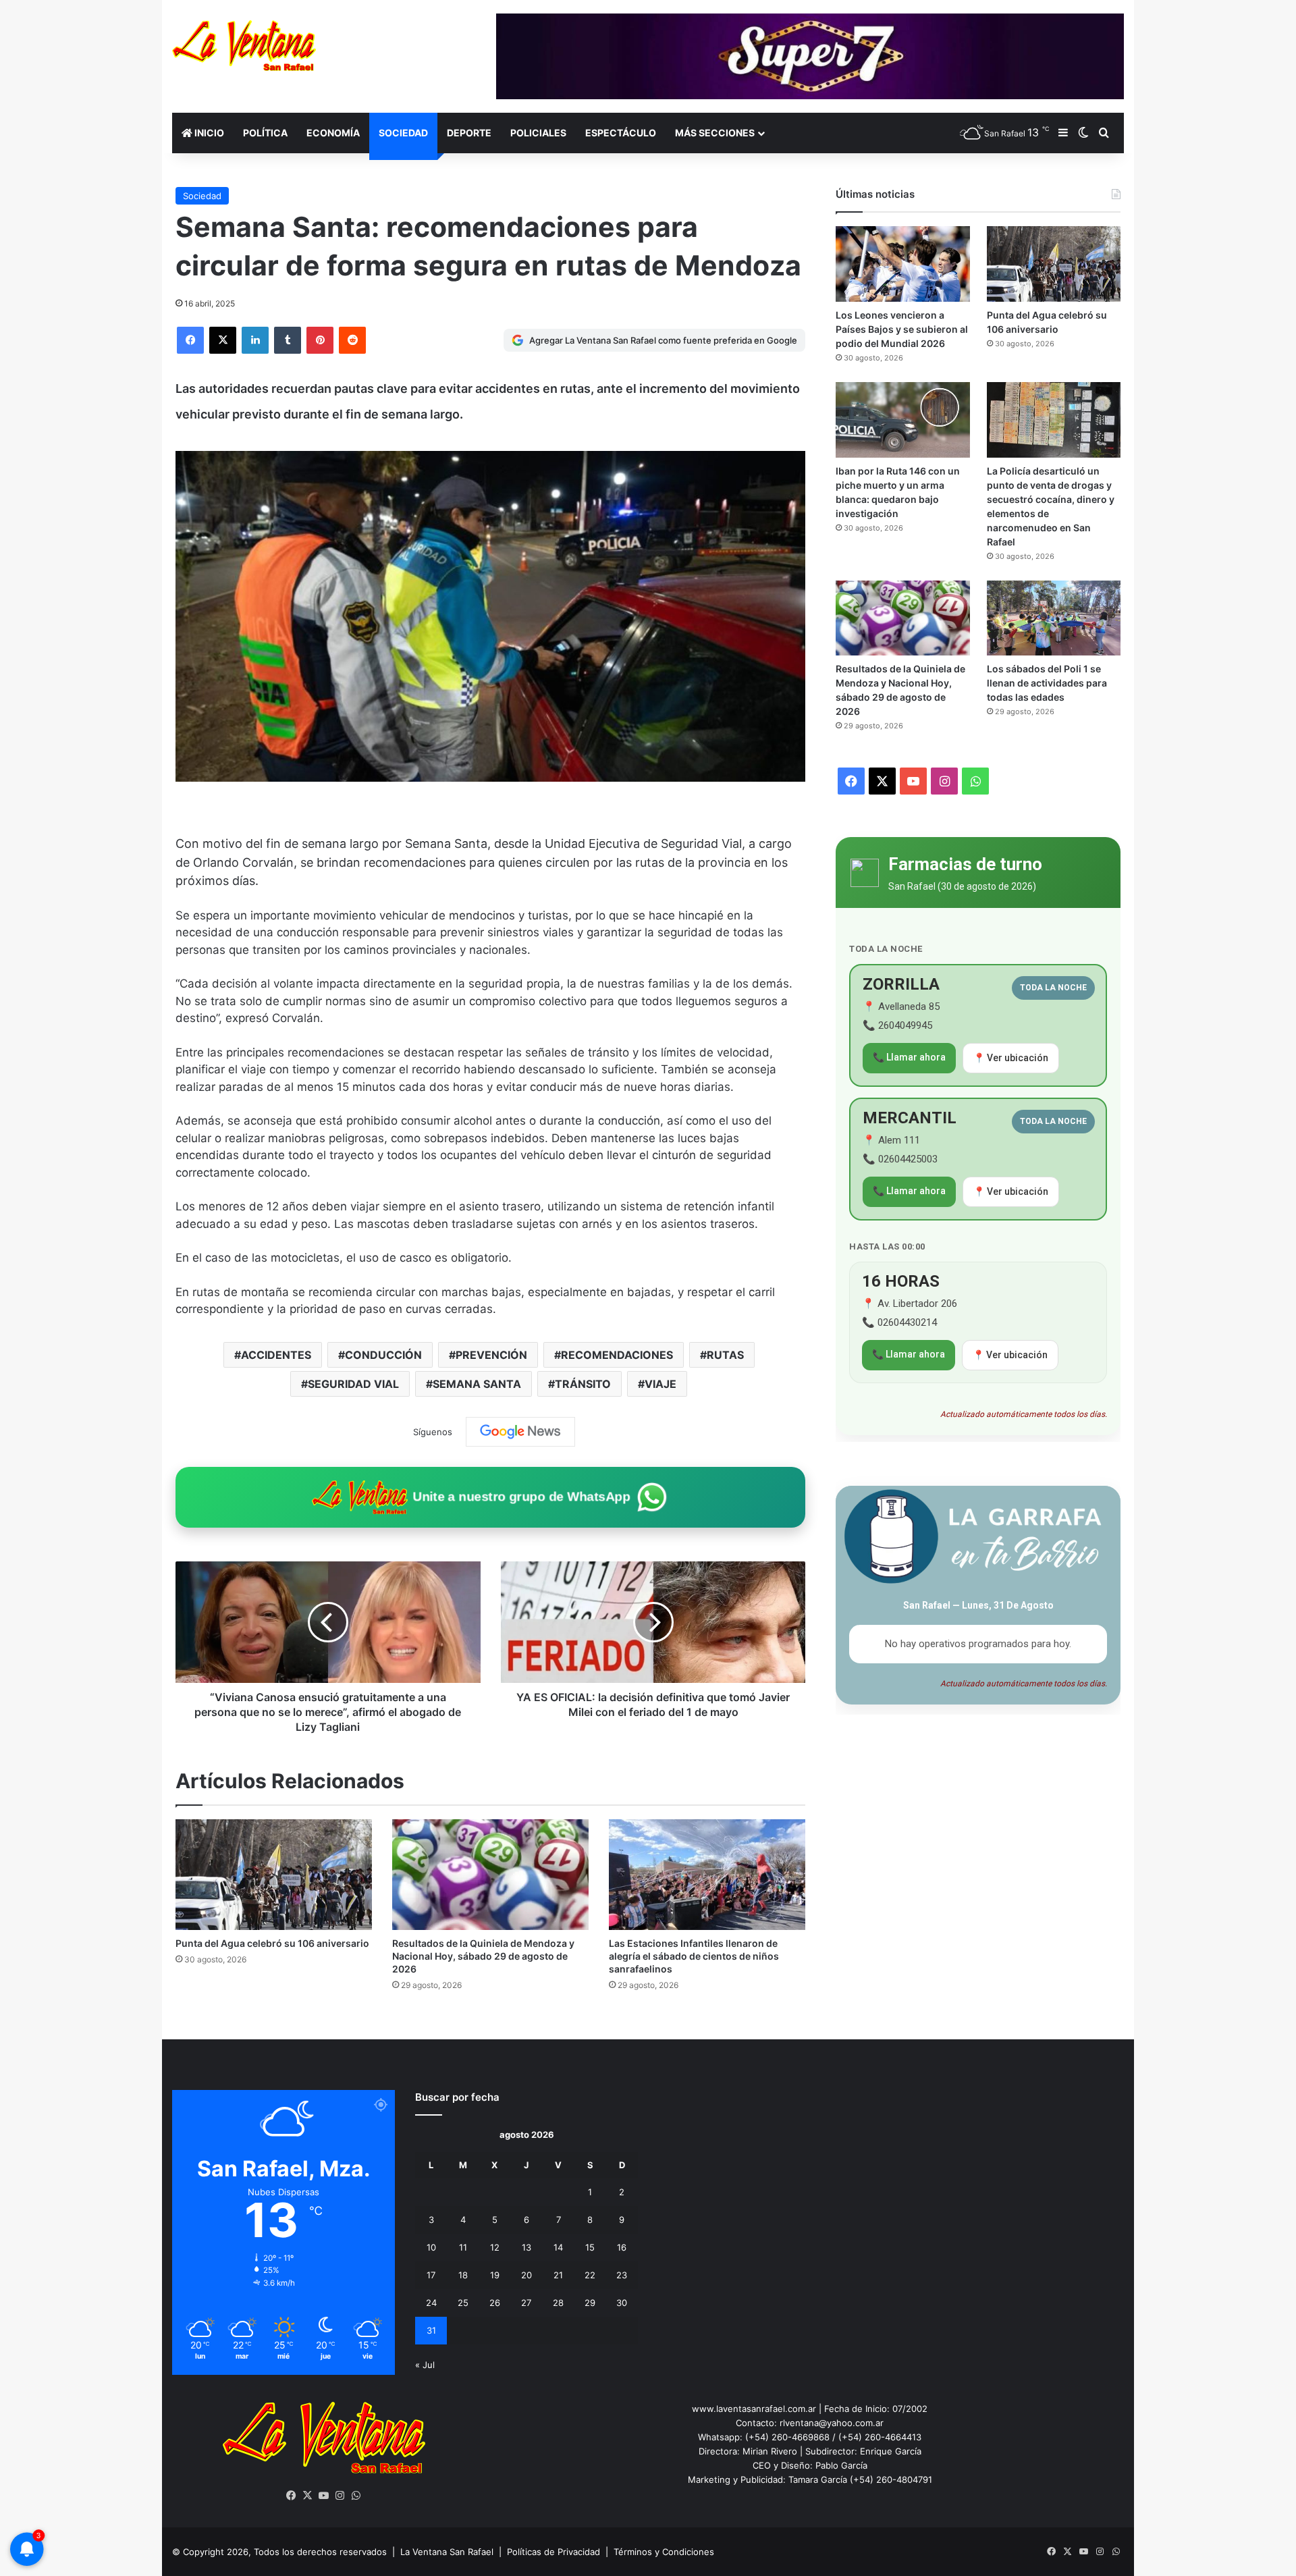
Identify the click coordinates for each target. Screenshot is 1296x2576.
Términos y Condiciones (664, 2552)
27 (526, 2303)
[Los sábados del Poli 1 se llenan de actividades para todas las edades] (1054, 618)
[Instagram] (340, 2496)
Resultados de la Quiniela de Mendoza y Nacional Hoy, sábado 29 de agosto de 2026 (483, 1956)
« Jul (425, 2365)
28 (558, 2303)
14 (558, 2247)
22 (590, 2275)
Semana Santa (477, 1384)
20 (526, 2275)
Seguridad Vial (353, 1384)
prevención (491, 1355)
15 (590, 2247)
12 (495, 2247)
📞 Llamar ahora (909, 1057)
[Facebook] (190, 340)
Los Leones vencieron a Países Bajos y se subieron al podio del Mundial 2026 (902, 329)
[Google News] (520, 1432)
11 (463, 2247)
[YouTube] (324, 2496)
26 (495, 2303)
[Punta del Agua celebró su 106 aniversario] (274, 1875)
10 (431, 2247)
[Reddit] (352, 340)
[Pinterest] (320, 340)
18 (463, 2275)
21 (558, 2275)
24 (431, 2303)
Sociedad (403, 133)
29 (590, 2303)
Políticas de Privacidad (553, 2552)
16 (622, 2247)
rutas (725, 1355)
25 (463, 2303)
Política (265, 133)
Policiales (538, 133)
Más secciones (715, 133)
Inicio (208, 133)
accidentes (276, 1355)
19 (495, 2275)
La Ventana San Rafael (447, 2552)
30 (622, 2303)
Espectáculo (621, 133)
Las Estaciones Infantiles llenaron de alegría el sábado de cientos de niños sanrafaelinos (694, 1956)
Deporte (469, 133)
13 (526, 2247)
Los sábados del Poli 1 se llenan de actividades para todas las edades (1047, 683)
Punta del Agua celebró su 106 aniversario (272, 1943)
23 (622, 2275)
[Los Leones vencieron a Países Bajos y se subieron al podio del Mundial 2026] (902, 264)
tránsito (583, 1384)
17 (431, 2275)
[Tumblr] (288, 340)
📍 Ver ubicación (1011, 1058)
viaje (660, 1384)
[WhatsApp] (356, 2496)
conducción (383, 1355)
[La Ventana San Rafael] (244, 46)
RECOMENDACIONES (617, 1355)
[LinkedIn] (255, 340)
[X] (223, 340)
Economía (333, 133)
